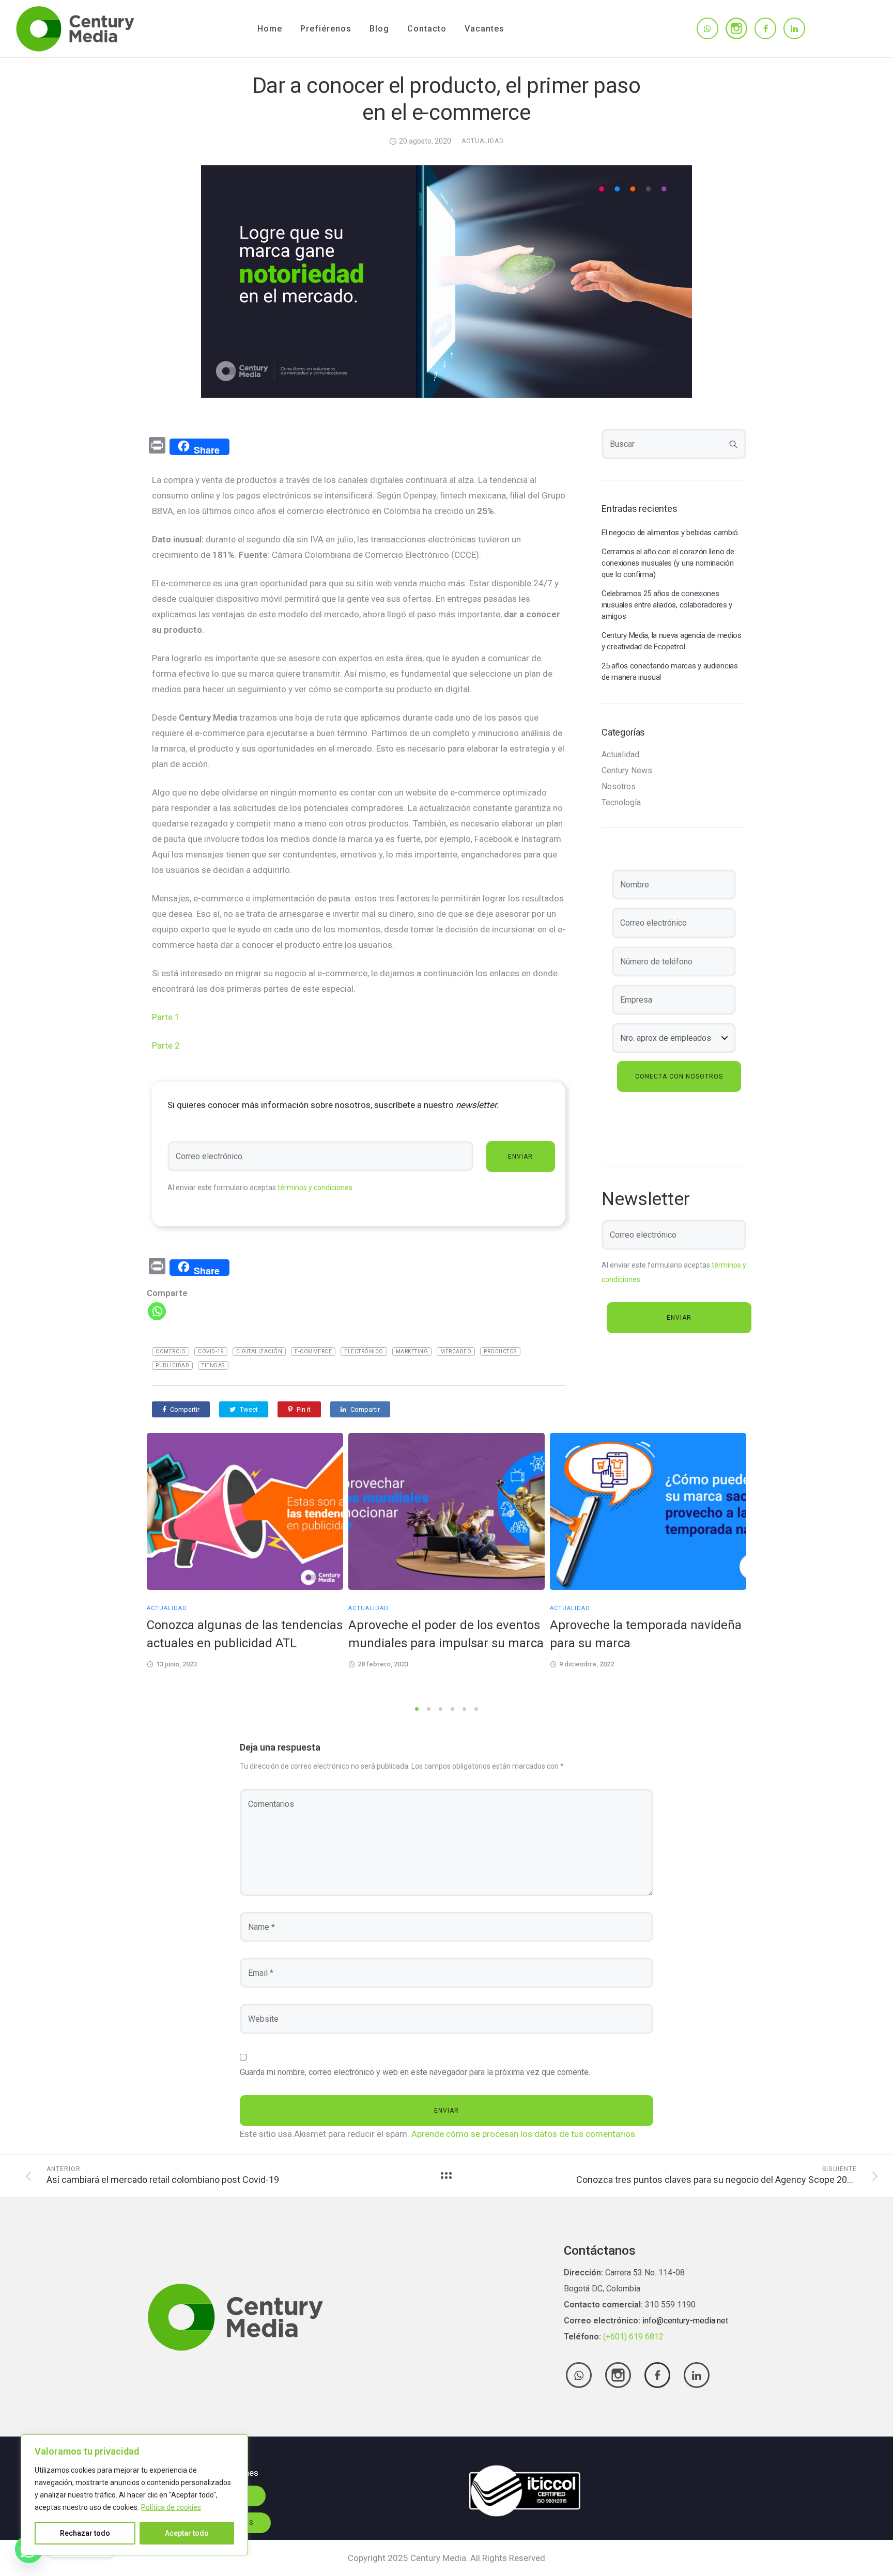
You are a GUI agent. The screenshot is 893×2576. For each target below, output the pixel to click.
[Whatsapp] (157, 1311)
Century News (627, 771)
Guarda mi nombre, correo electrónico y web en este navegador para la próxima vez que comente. (415, 2072)
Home (270, 29)
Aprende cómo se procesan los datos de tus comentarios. (524, 2134)
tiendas (213, 1365)
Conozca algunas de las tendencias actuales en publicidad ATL (245, 1634)
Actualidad (483, 141)
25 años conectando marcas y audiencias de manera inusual (670, 672)
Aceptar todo (187, 2533)
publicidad (172, 1365)
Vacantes (484, 29)
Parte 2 (166, 1045)
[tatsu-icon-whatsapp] (707, 28)
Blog (379, 29)
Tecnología (621, 803)
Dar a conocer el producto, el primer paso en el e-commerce (447, 99)
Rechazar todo (85, 2533)
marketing (412, 1352)
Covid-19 (211, 1352)
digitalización (259, 1352)
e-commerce (313, 1352)
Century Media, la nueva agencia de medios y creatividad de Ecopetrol (672, 641)
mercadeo (456, 1352)
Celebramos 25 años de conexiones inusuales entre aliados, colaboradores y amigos (667, 605)
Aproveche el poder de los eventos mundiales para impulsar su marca (446, 1634)
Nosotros (619, 787)
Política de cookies (171, 2507)
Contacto (427, 29)
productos (500, 1352)
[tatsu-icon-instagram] (736, 28)
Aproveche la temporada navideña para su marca (646, 1634)
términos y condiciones (315, 1188)
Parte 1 (166, 1017)
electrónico (364, 1352)
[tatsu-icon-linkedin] (794, 28)
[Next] (768, 1566)
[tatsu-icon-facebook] (765, 28)
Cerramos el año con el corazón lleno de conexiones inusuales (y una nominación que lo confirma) (668, 563)
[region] (134, 2495)
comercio (171, 1352)
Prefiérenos (326, 29)
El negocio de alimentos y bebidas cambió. (671, 533)
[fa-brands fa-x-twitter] (618, 2375)
